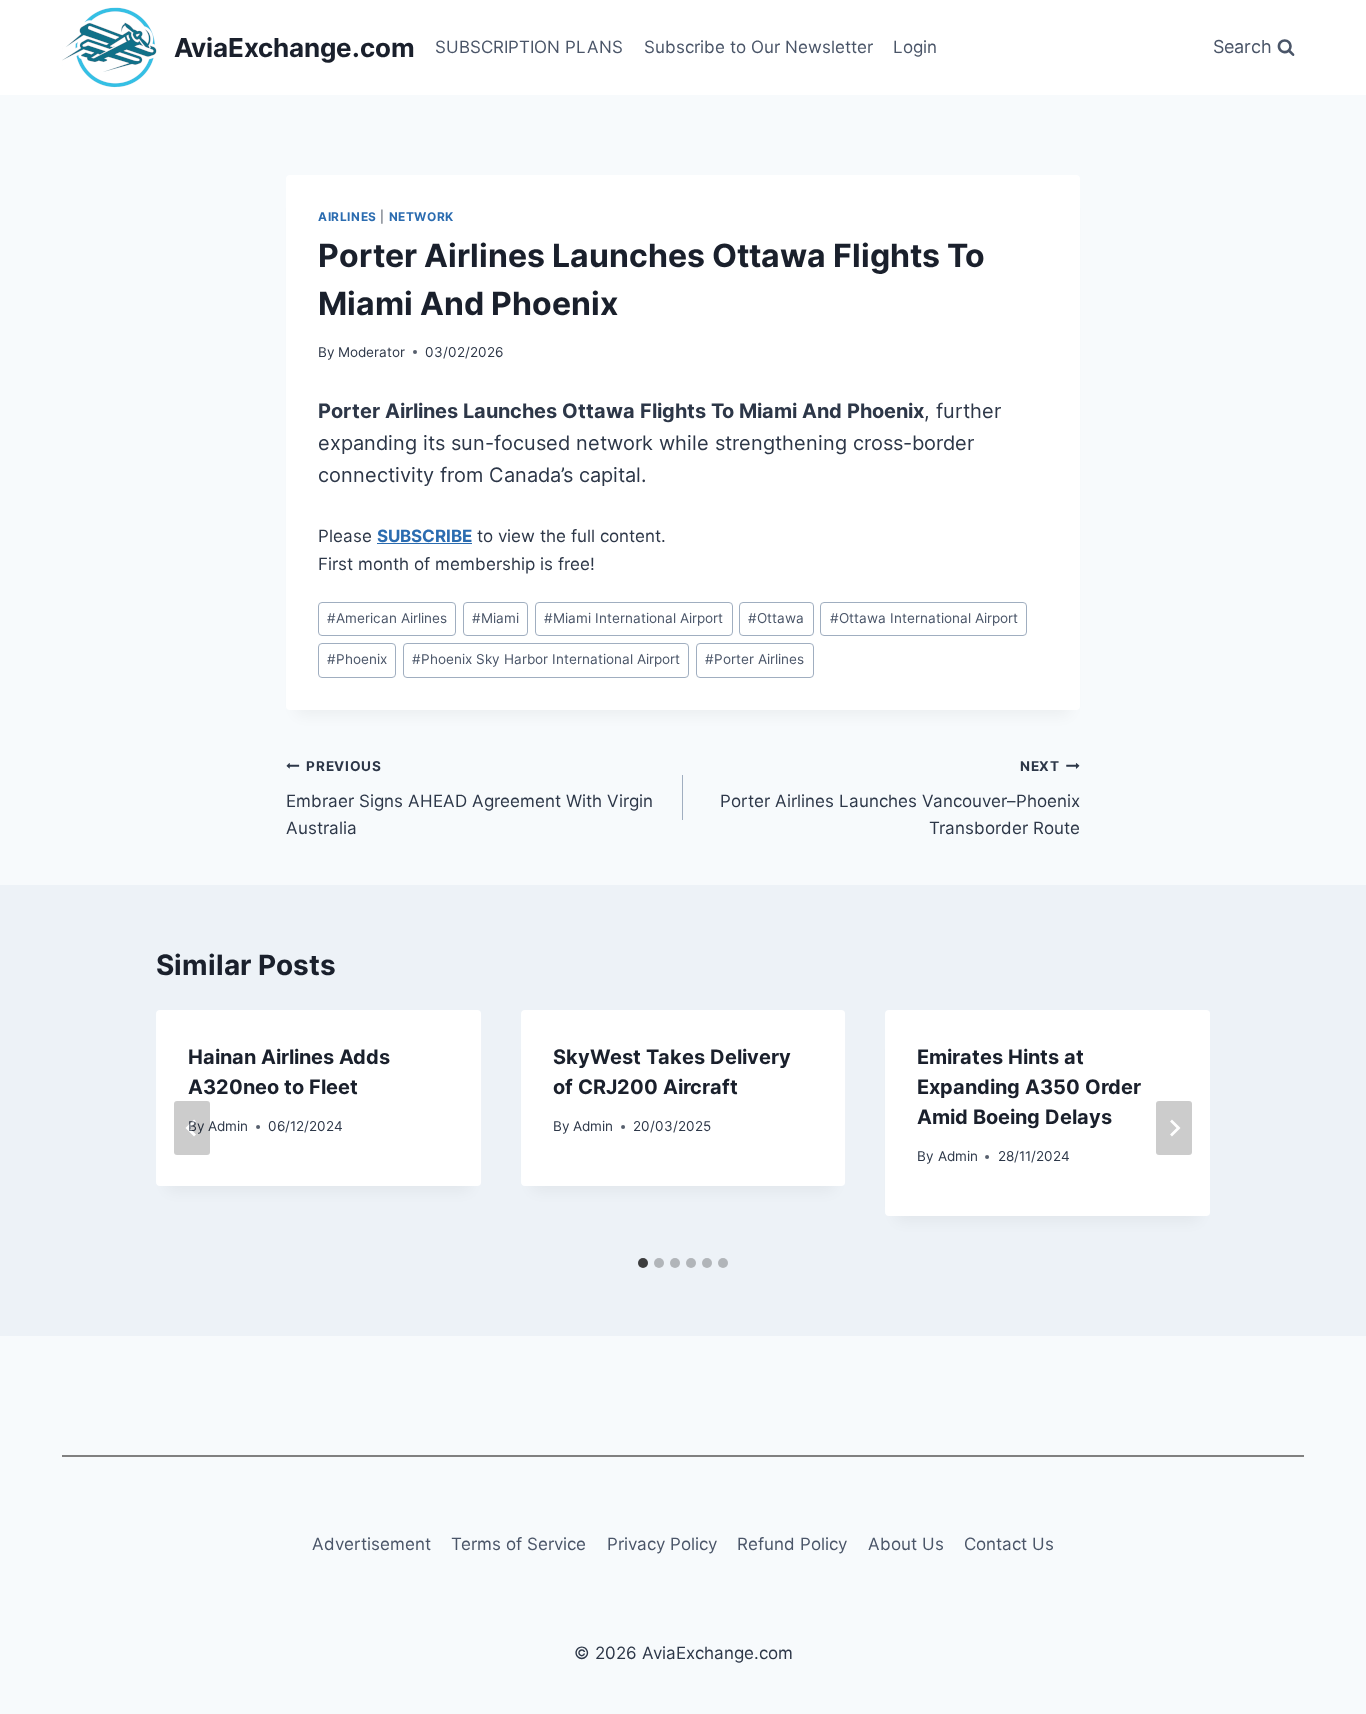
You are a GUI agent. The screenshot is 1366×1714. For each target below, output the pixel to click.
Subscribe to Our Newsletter (758, 47)
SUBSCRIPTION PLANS (529, 47)
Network (421, 216)
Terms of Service (518, 1544)
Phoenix (357, 659)
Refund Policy (792, 1544)
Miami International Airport (633, 618)
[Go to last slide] (192, 1128)
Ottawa (776, 618)
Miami (495, 618)
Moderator (371, 352)
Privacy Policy (662, 1544)
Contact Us (1009, 1544)
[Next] (1174, 1128)
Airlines (347, 216)
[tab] (643, 1263)
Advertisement (371, 1544)
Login (915, 47)
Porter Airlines (754, 659)
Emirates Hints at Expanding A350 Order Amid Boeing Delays (1029, 1087)
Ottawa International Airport (924, 618)
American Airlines (387, 618)
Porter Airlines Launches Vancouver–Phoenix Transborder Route (900, 798)
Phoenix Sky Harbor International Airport (546, 659)
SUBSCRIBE (424, 536)
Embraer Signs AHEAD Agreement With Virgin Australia (469, 798)
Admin (228, 1126)
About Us (906, 1544)
